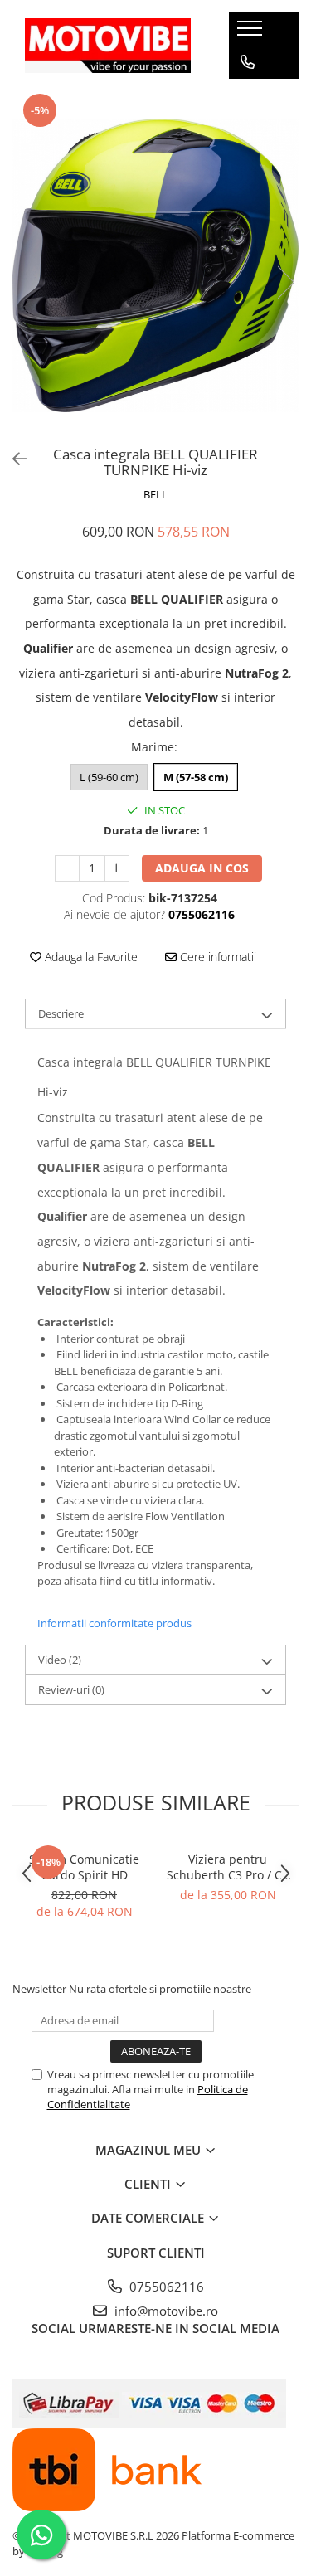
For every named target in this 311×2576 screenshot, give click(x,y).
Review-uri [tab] (71, 1689)
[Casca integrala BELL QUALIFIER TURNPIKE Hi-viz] (155, 265)
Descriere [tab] (61, 1013)
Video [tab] (60, 1660)
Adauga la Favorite (90, 957)
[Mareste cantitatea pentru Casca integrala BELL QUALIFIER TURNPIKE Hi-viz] (117, 868)
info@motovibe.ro (165, 2311)
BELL (155, 494)
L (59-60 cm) (109, 777)
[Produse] (252, 33)
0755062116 (165, 2287)
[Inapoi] (12, 459)
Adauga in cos (202, 868)
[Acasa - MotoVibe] (108, 45)
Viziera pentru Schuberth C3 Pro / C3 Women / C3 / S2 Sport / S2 (228, 1867)
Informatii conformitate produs (114, 1623)
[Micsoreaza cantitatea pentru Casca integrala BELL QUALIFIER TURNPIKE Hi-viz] (67, 868)
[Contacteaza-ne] (248, 62)
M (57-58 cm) (196, 777)
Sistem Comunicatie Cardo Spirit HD (84, 1867)
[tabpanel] (155, 265)
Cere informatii (216, 957)
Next (285, 282)
